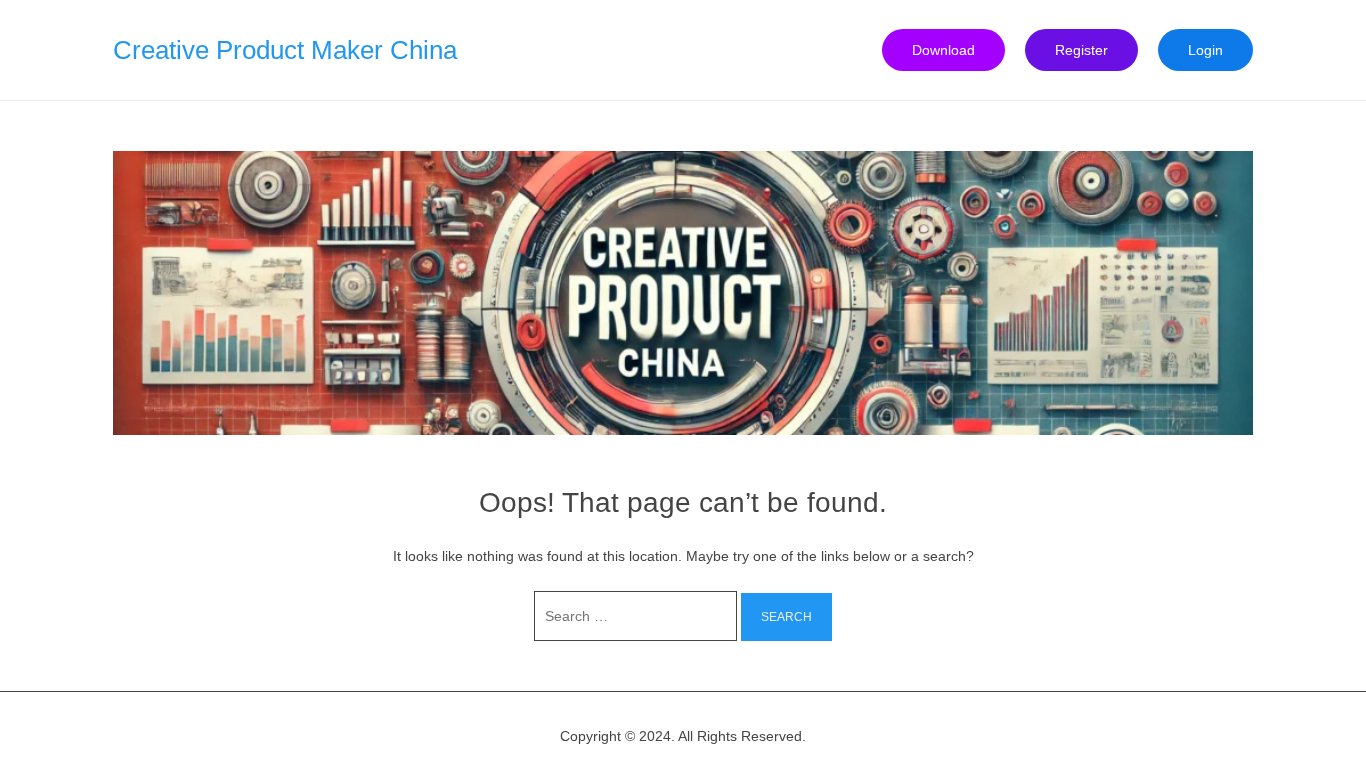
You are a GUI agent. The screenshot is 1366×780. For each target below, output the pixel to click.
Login (1205, 50)
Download (943, 50)
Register (1081, 50)
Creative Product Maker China (285, 50)
